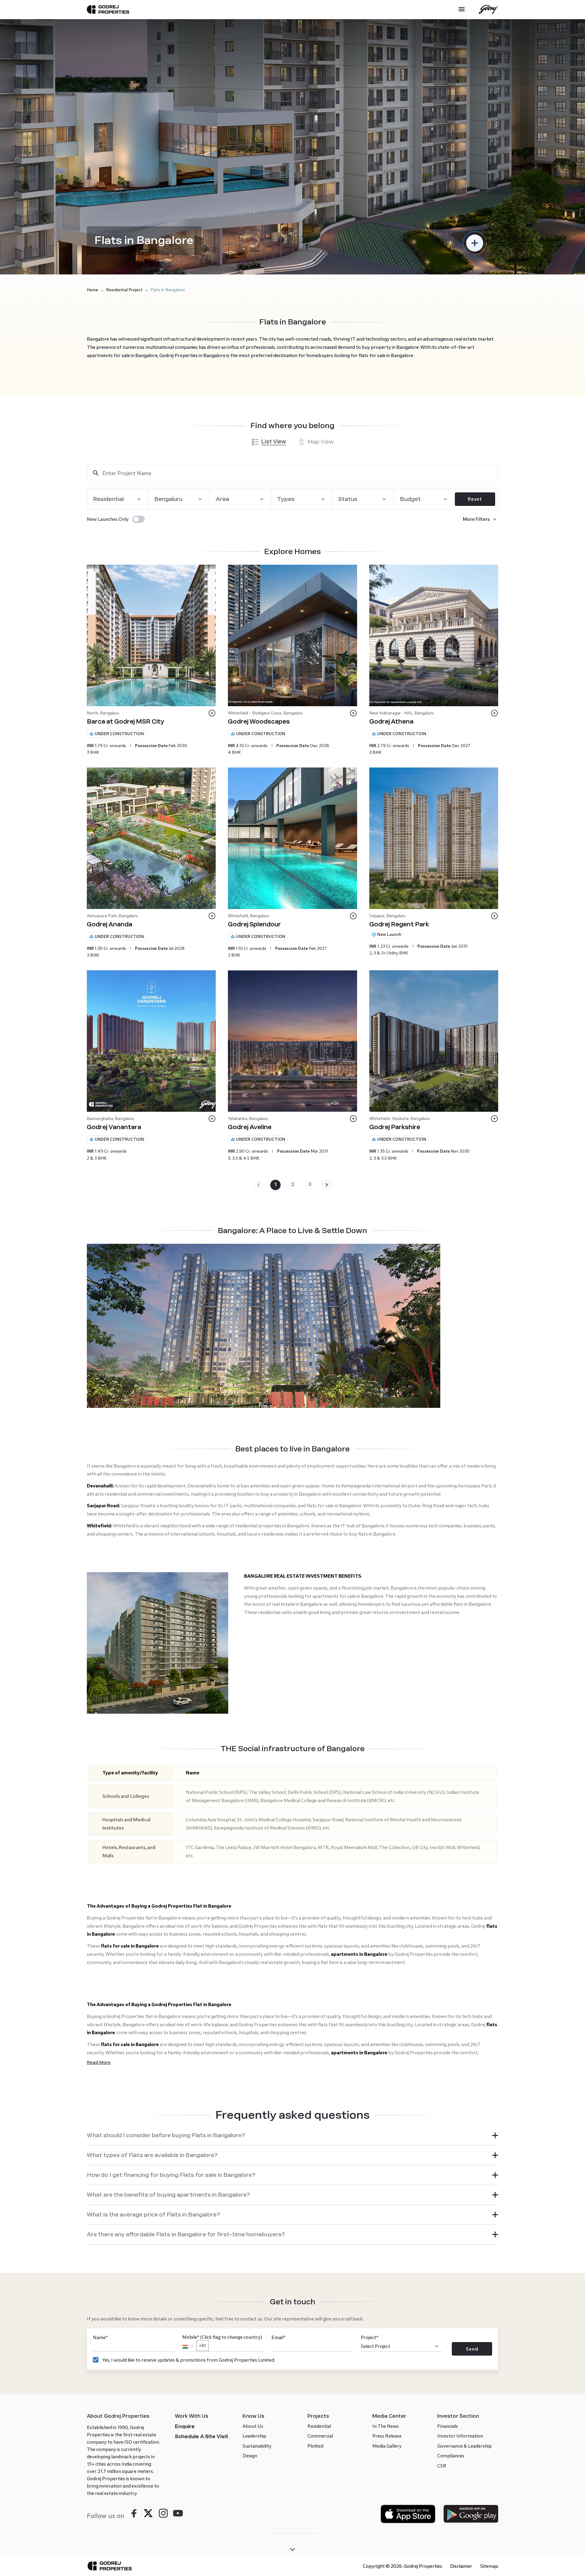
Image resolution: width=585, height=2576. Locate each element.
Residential (319, 2426)
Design (250, 2456)
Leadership (254, 2436)
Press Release (387, 2436)
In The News (386, 2426)
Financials (448, 2426)
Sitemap (489, 2566)
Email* (278, 2337)
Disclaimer (461, 2566)
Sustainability (257, 2446)
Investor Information (460, 2436)
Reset (475, 499)
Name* (100, 2337)
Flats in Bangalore (168, 290)
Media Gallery (387, 2446)
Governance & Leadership (464, 2446)
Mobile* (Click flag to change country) (222, 2341)
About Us (253, 2426)
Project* (370, 2337)
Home (92, 290)
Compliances (451, 2456)
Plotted (315, 2446)
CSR (442, 2466)
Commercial (320, 2436)
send (472, 2349)
